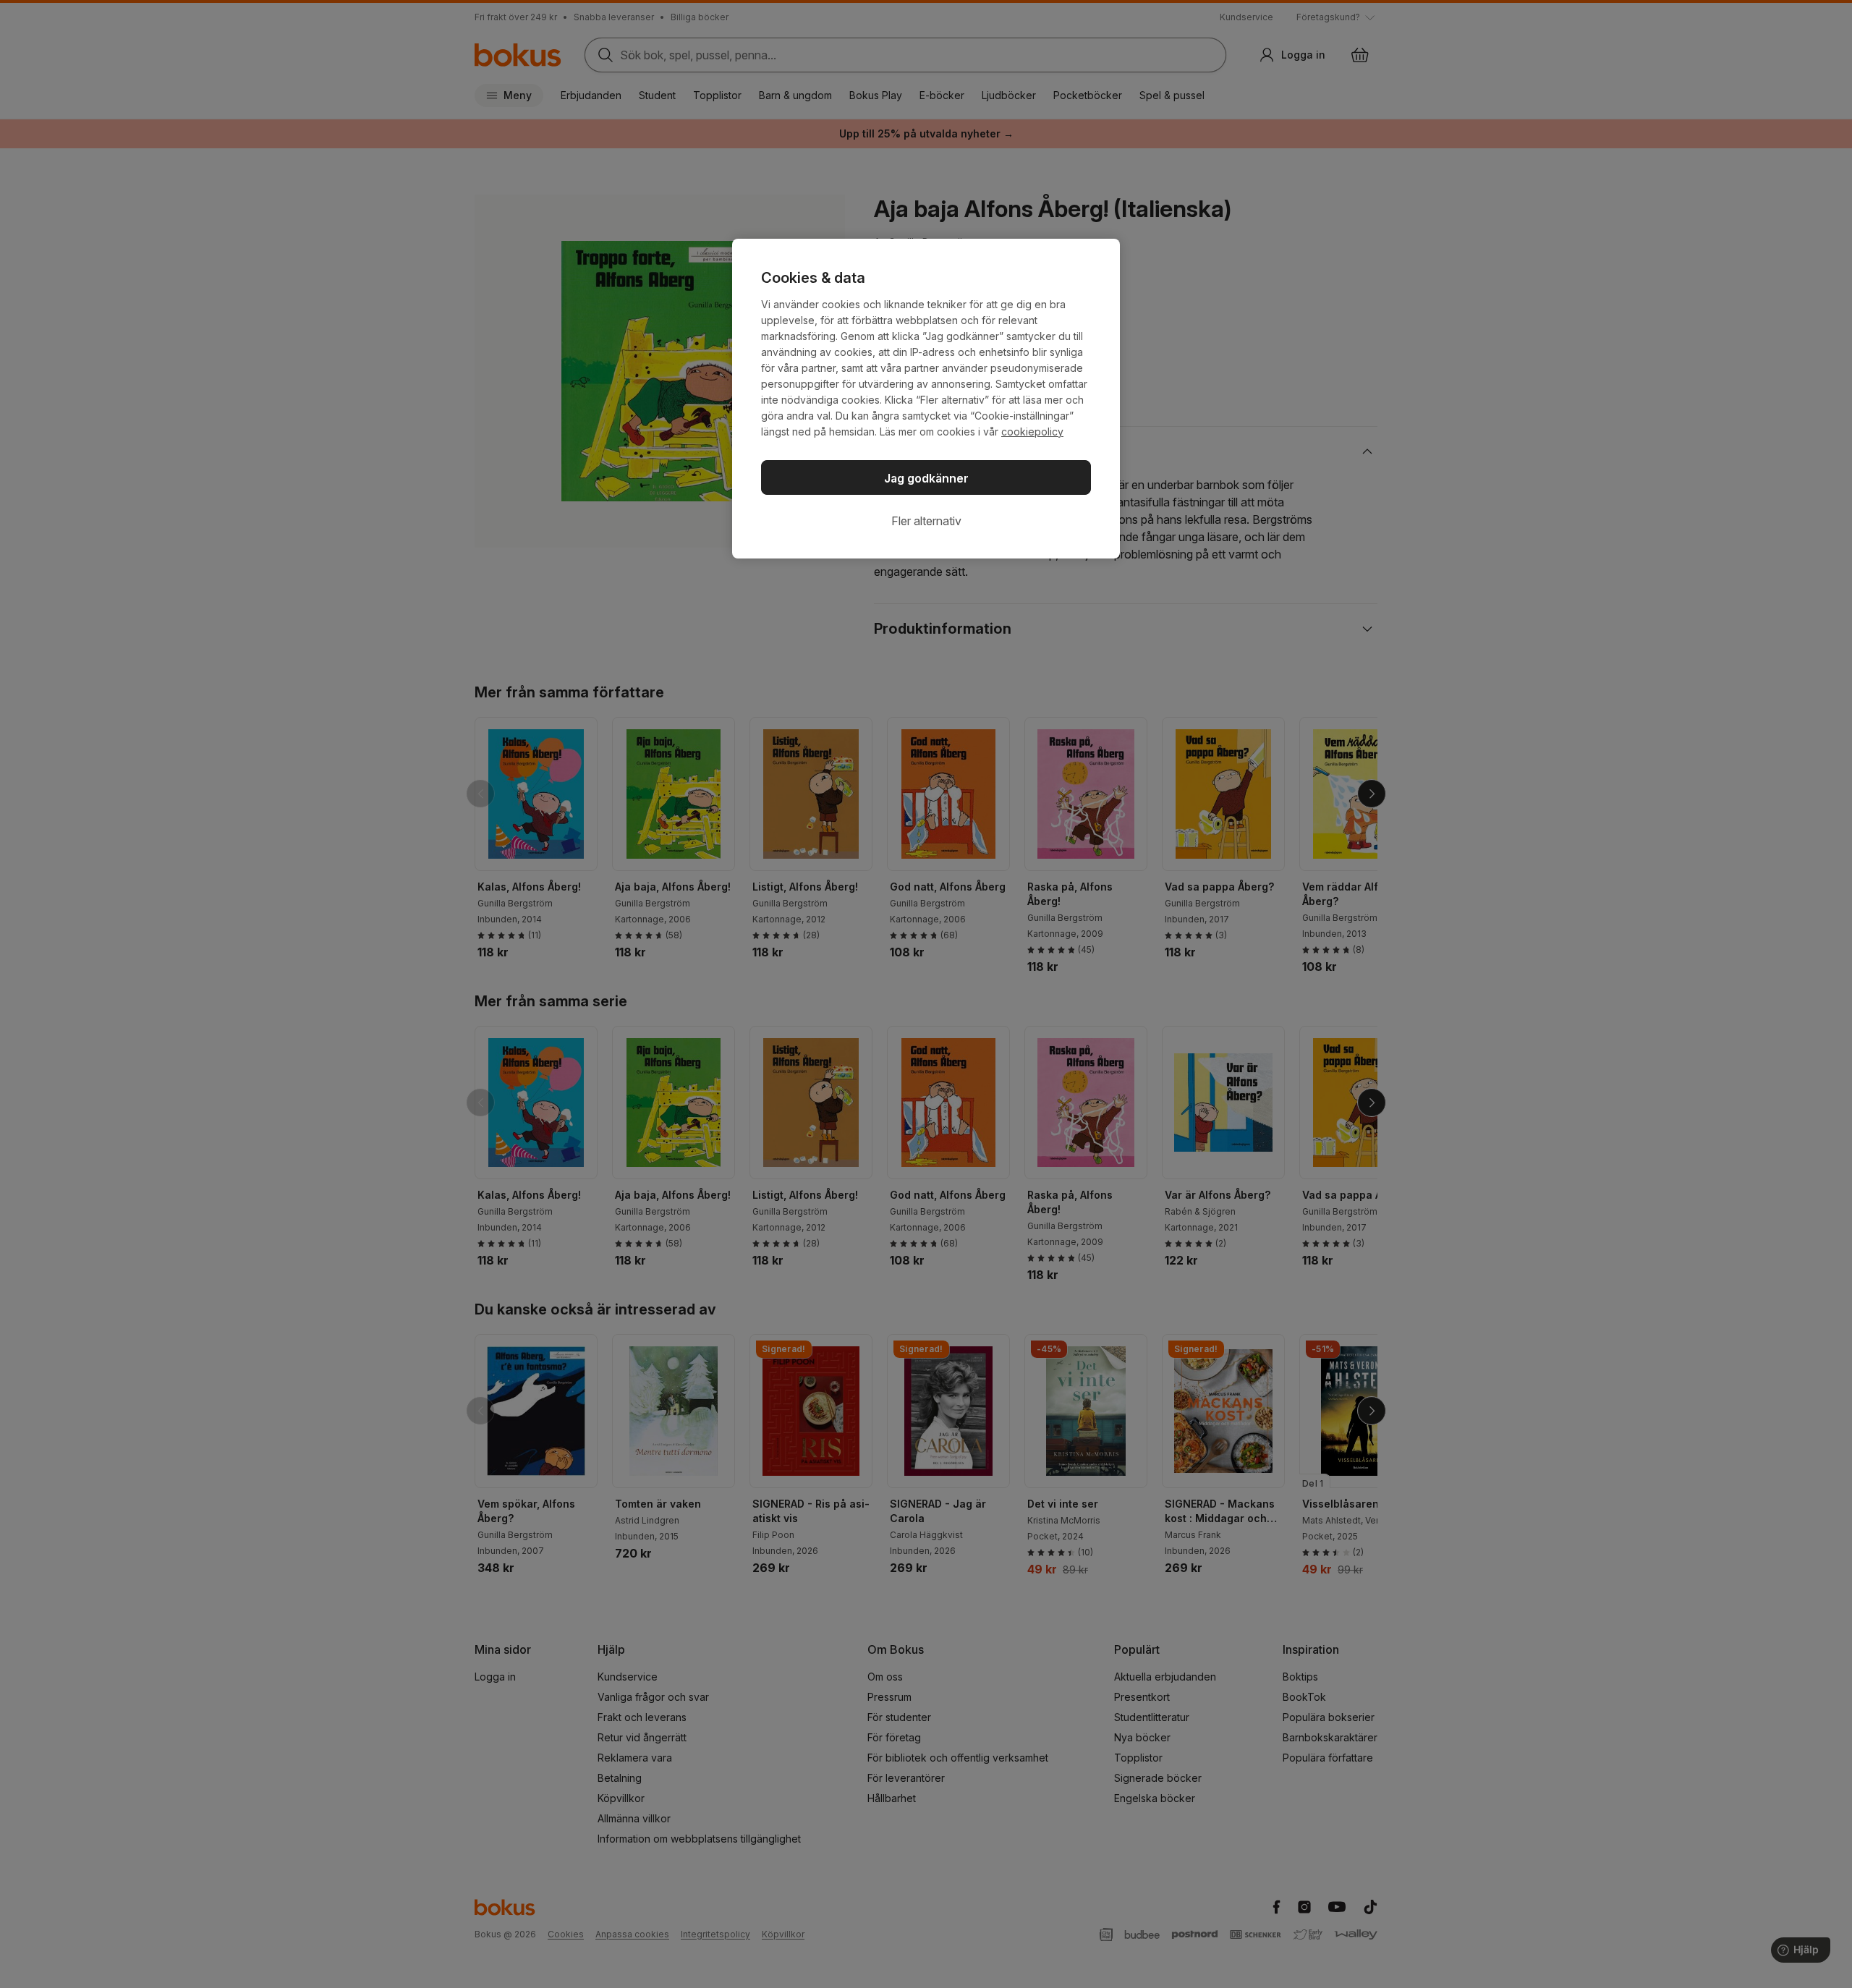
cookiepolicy (1032, 432)
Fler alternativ (926, 521)
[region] (926, 399)
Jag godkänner (926, 478)
